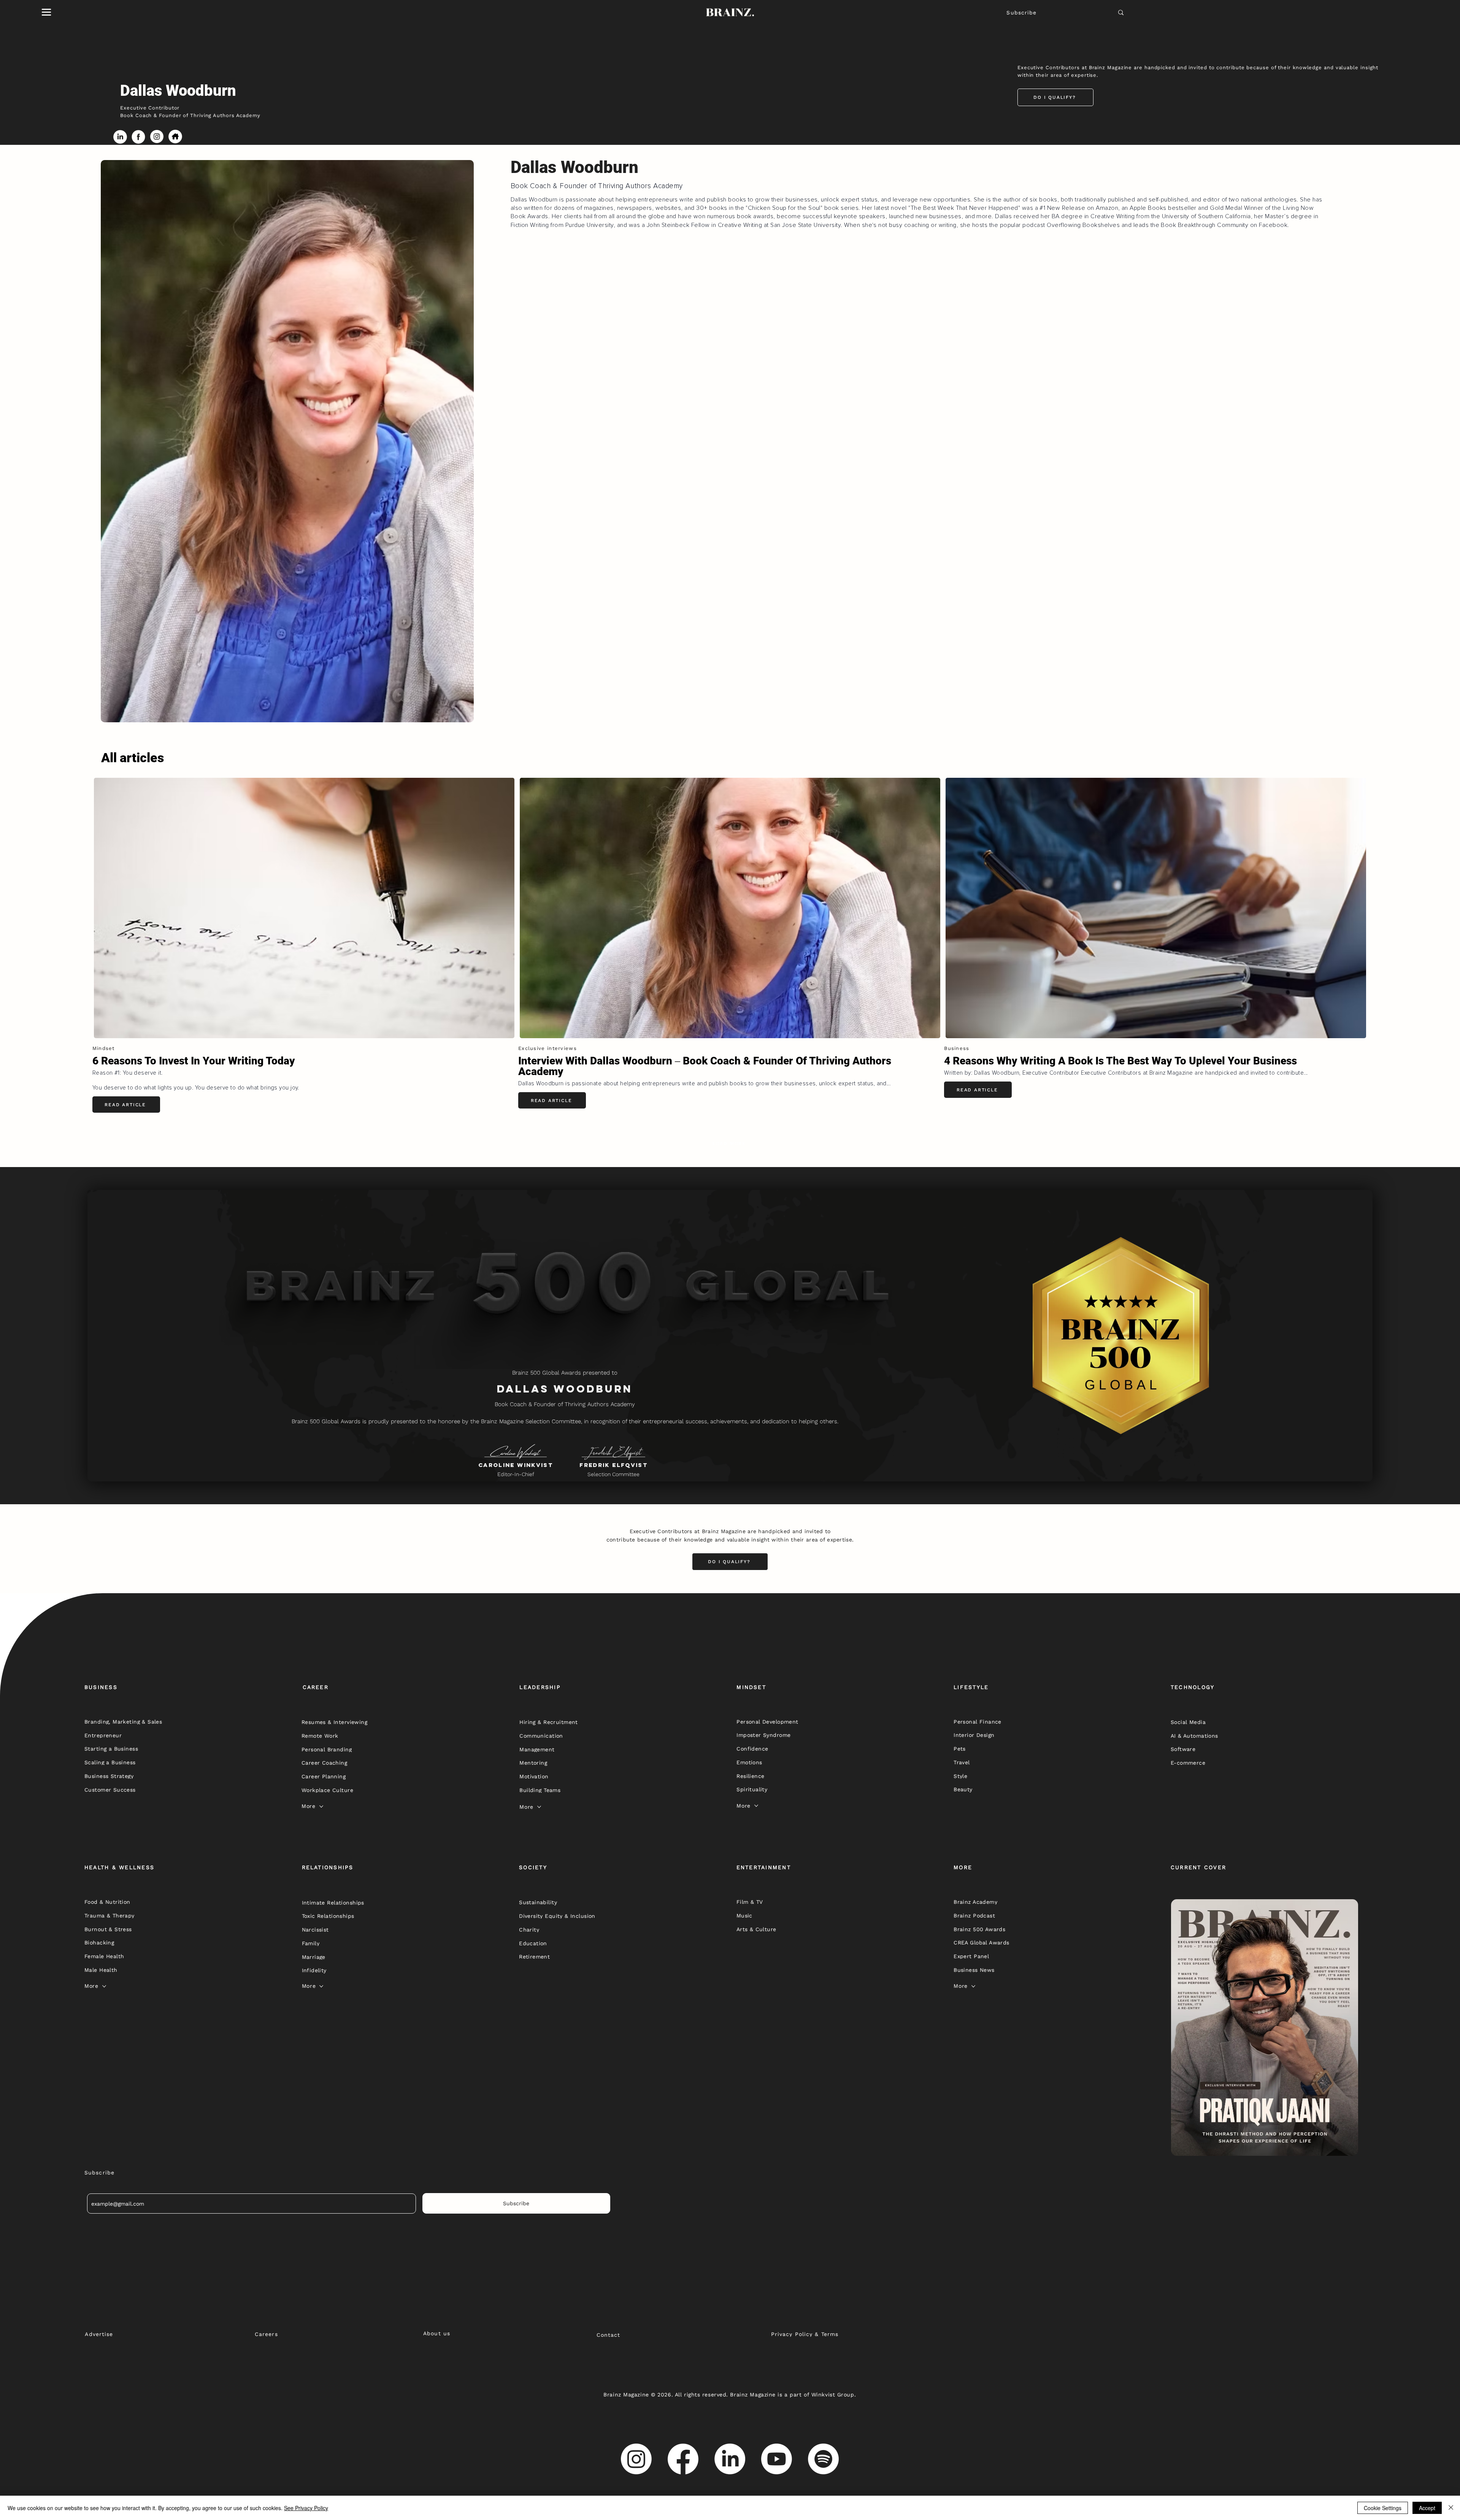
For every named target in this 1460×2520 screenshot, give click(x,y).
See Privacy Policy (306, 2508)
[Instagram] (636, 2459)
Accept (1427, 2508)
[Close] (1451, 2508)
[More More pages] (321, 1806)
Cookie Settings (1383, 2508)
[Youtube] (777, 2459)
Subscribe (1021, 13)
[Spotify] (823, 2459)
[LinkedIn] (730, 2459)
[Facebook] (683, 2459)
